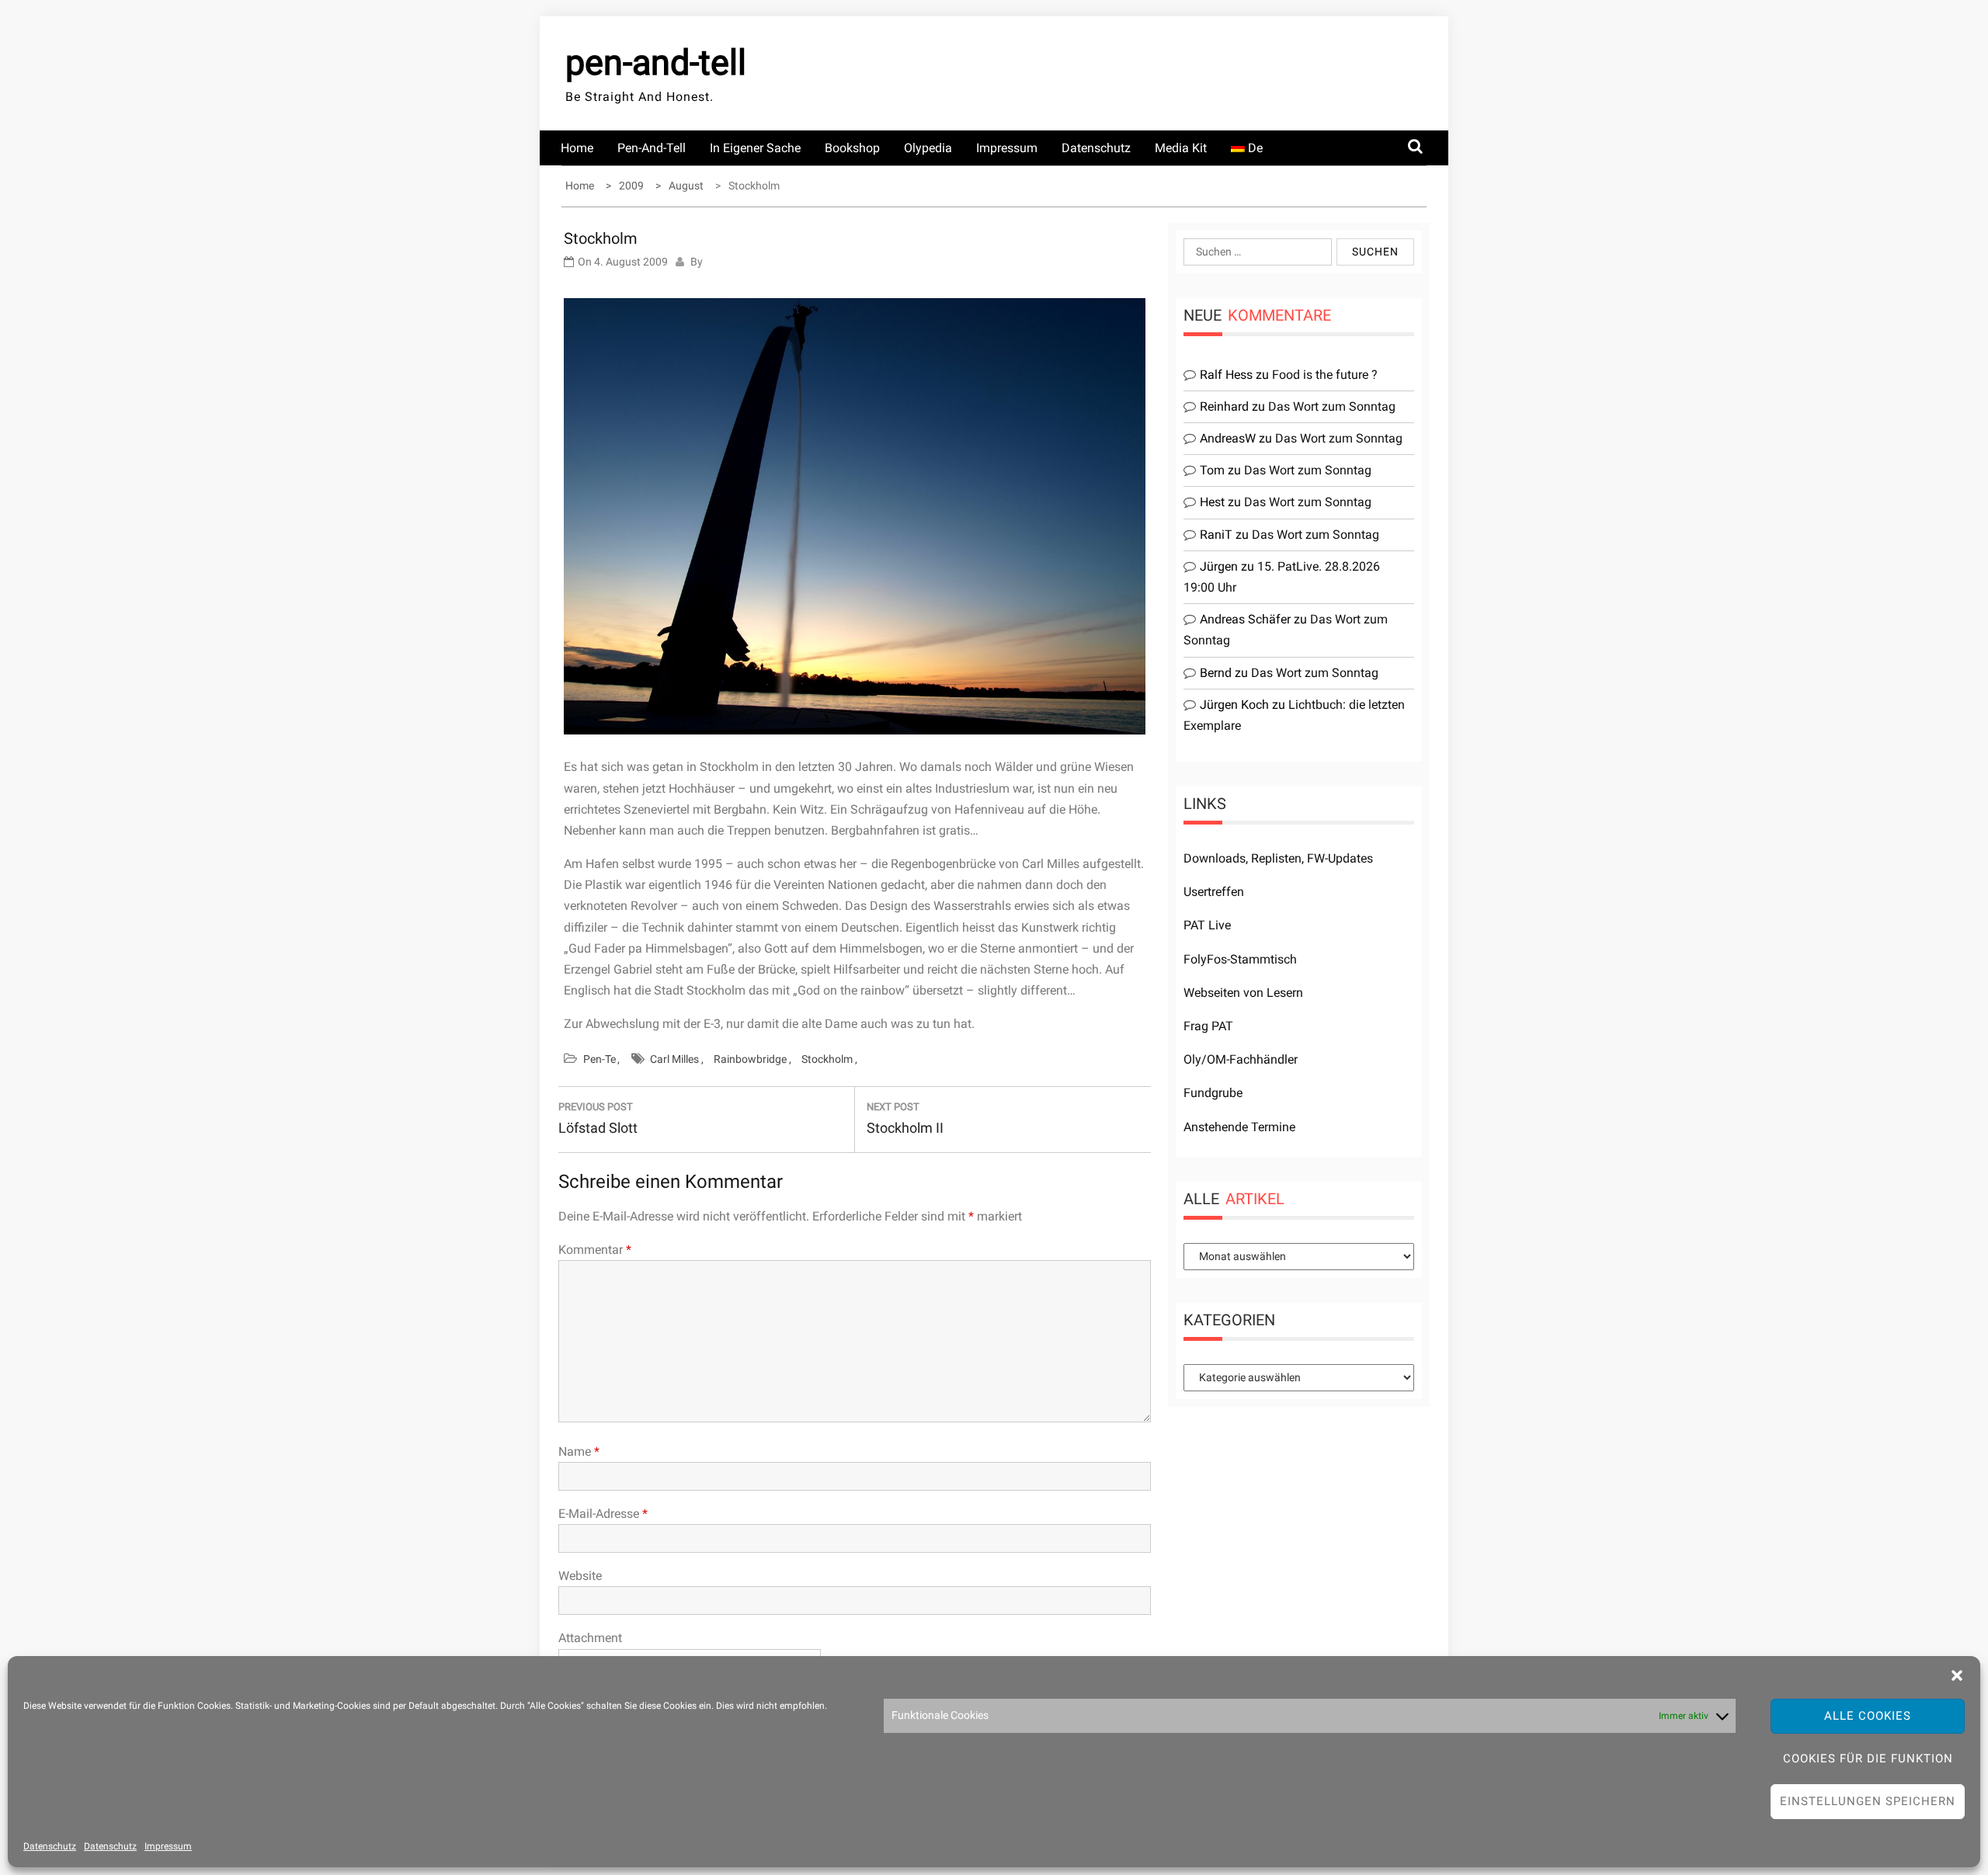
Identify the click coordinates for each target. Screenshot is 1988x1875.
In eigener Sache (755, 148)
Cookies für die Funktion (1868, 1759)
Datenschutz (50, 1846)
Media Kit (1181, 148)
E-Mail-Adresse (603, 1514)
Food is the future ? (1325, 375)
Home (577, 148)
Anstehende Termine (1239, 1127)
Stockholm (827, 1059)
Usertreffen (1214, 892)
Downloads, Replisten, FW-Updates (1278, 858)
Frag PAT (1208, 1026)
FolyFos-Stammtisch (1240, 959)
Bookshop (852, 148)
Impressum (168, 1846)
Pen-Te (600, 1059)
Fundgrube (1213, 1093)
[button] (1957, 1675)
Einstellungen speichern (1868, 1801)
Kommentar (595, 1250)
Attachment (590, 1638)
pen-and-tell (656, 62)
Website (580, 1576)
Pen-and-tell (652, 148)
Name (579, 1451)
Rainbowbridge (750, 1059)
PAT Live (1207, 925)
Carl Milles (674, 1059)
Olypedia (928, 148)
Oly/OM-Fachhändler (1241, 1059)
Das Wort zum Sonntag (1332, 406)
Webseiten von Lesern (1243, 993)
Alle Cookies (1868, 1716)
